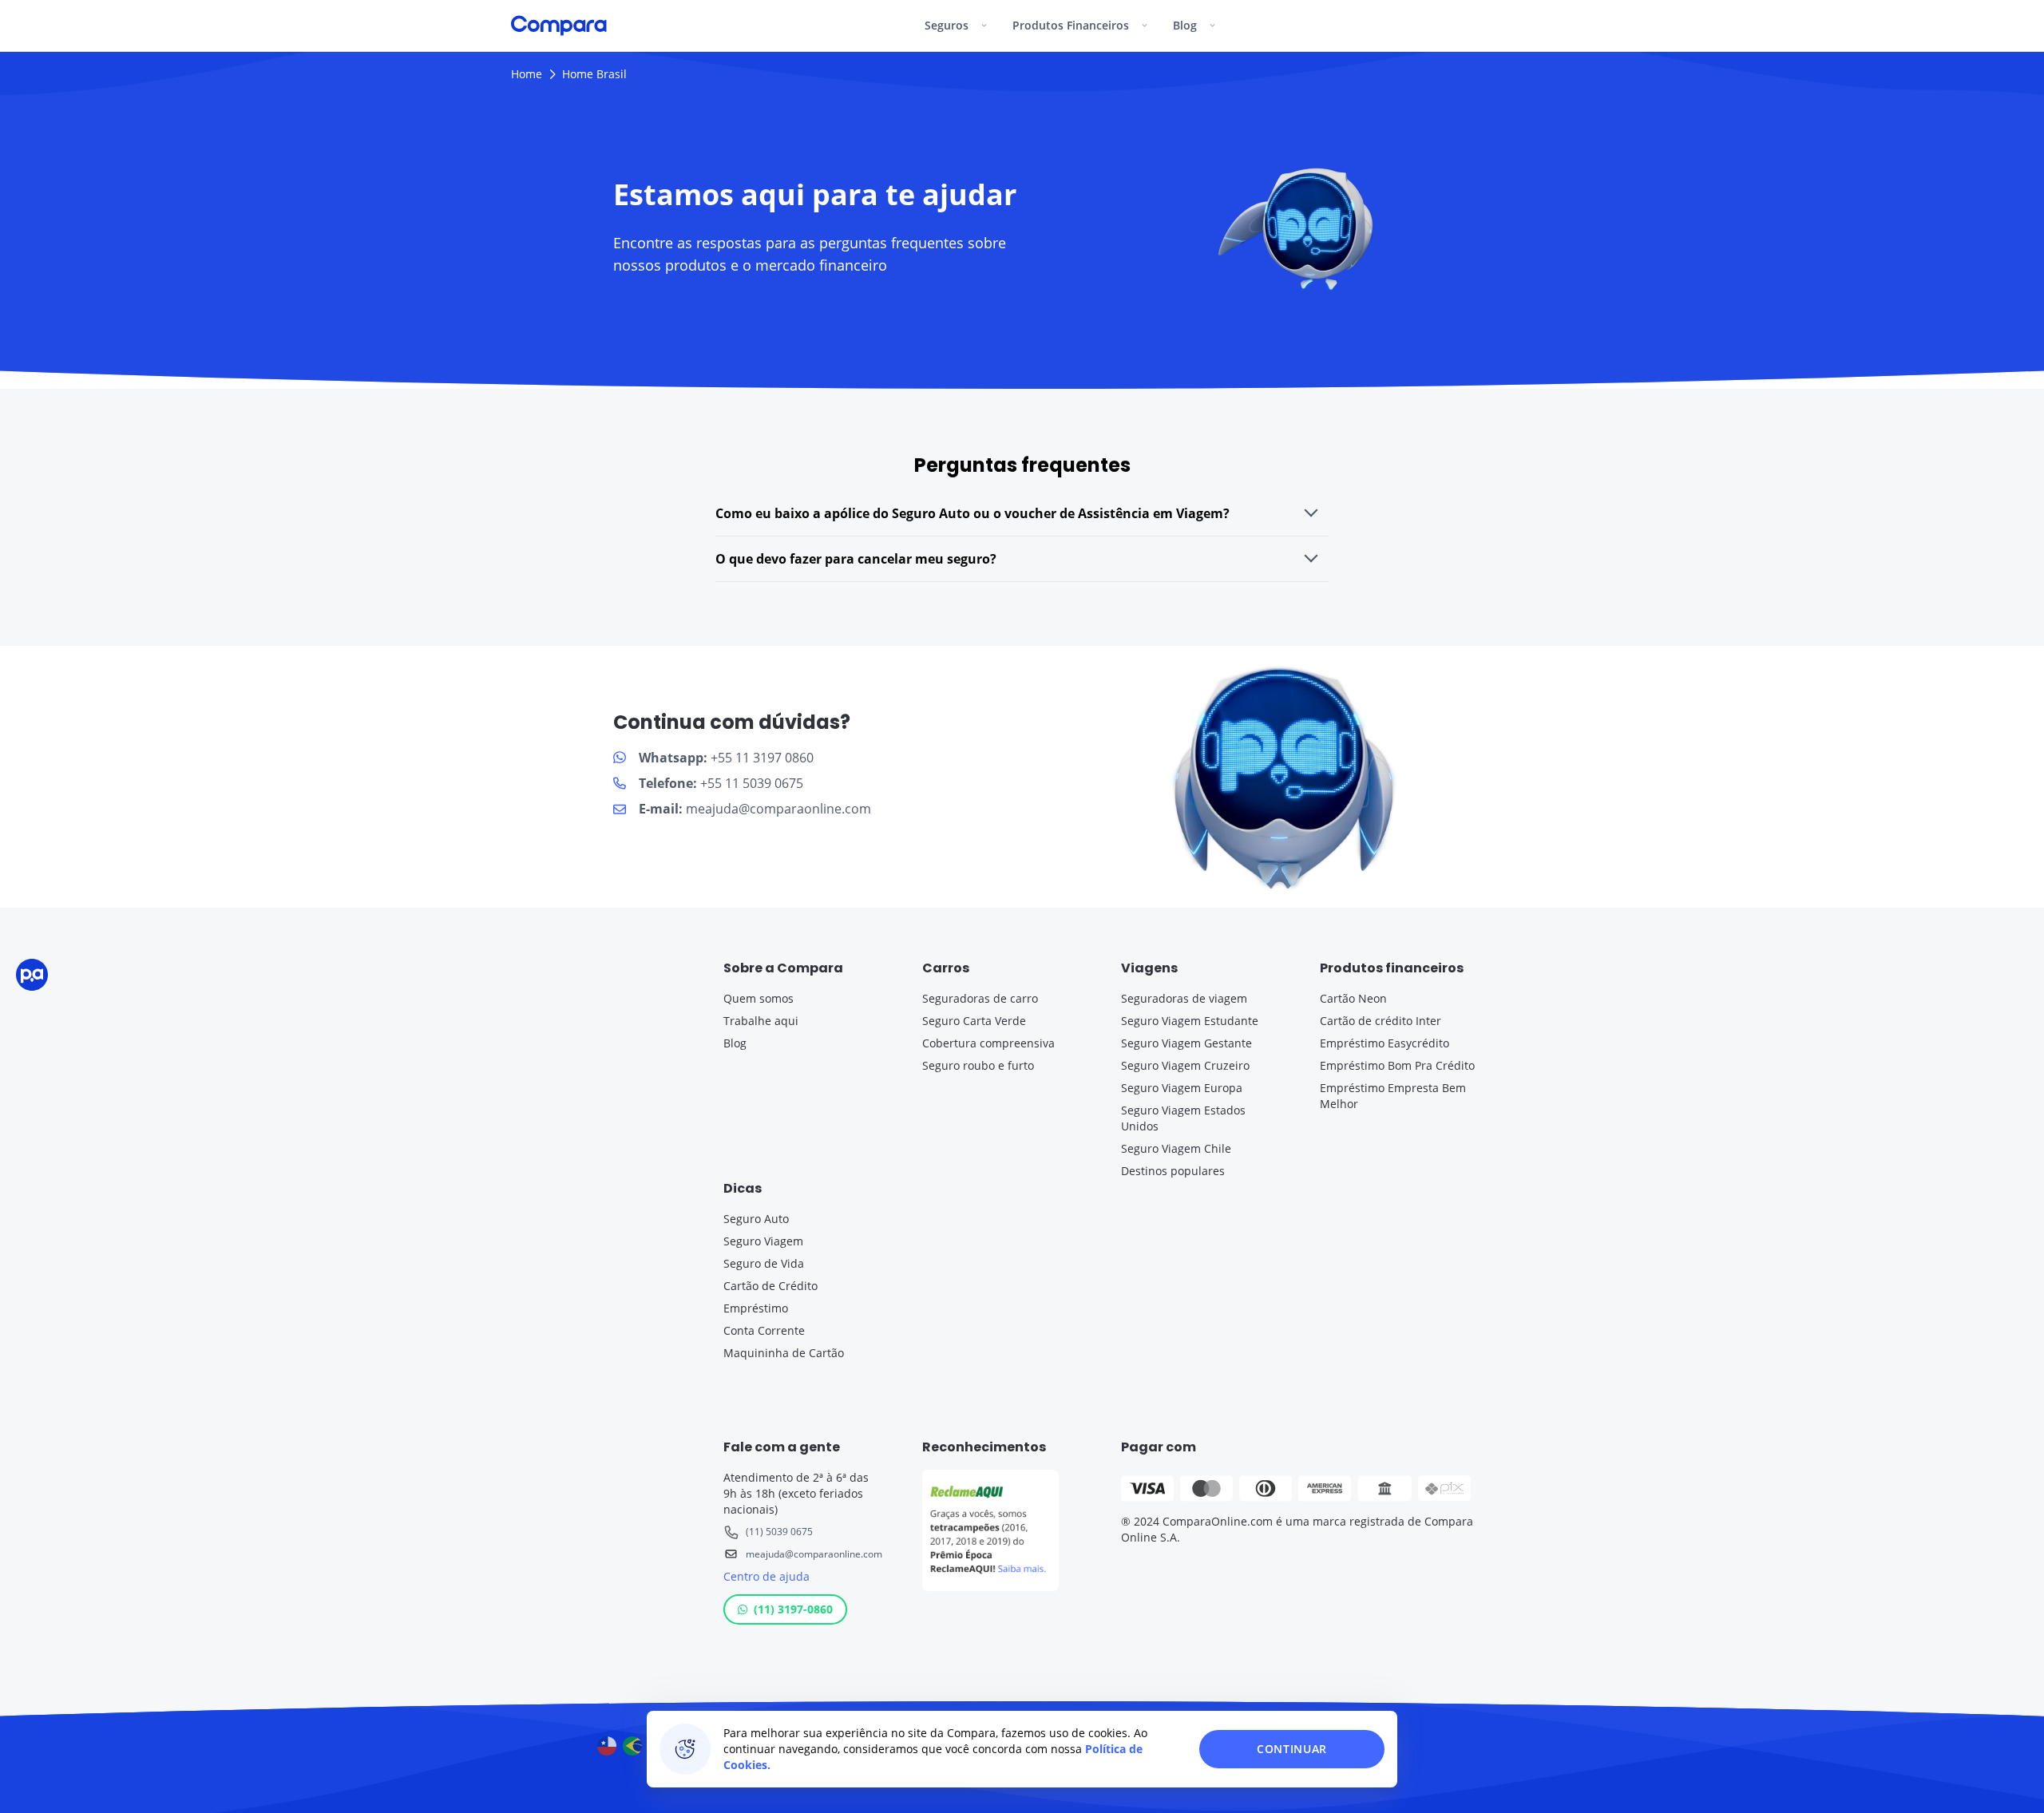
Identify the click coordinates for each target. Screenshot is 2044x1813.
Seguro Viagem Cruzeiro (1185, 1065)
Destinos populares (1173, 1171)
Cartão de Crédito (770, 1286)
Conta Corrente (764, 1330)
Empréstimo (756, 1308)
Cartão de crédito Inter (1380, 1021)
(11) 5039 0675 (779, 1532)
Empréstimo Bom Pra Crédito (1397, 1065)
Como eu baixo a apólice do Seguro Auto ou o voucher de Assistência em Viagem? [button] (972, 513)
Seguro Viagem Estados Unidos (1183, 1118)
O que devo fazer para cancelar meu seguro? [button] (856, 559)
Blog (735, 1043)
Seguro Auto (756, 1219)
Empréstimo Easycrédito (1384, 1043)
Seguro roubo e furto (978, 1065)
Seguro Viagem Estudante (1190, 1021)
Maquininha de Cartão (784, 1353)
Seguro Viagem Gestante (1186, 1043)
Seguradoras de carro (980, 998)
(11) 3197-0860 (793, 1609)
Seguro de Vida (764, 1263)
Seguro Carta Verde (974, 1021)
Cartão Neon (1353, 998)
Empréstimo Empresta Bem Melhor (1393, 1096)
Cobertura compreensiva (988, 1043)
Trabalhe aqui (761, 1021)
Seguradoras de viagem (1184, 998)
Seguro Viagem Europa (1182, 1088)
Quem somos (759, 998)
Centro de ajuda (766, 1576)
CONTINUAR (1292, 1749)
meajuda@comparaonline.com (814, 1554)
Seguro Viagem (763, 1241)
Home (527, 74)
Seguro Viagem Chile (1176, 1148)
